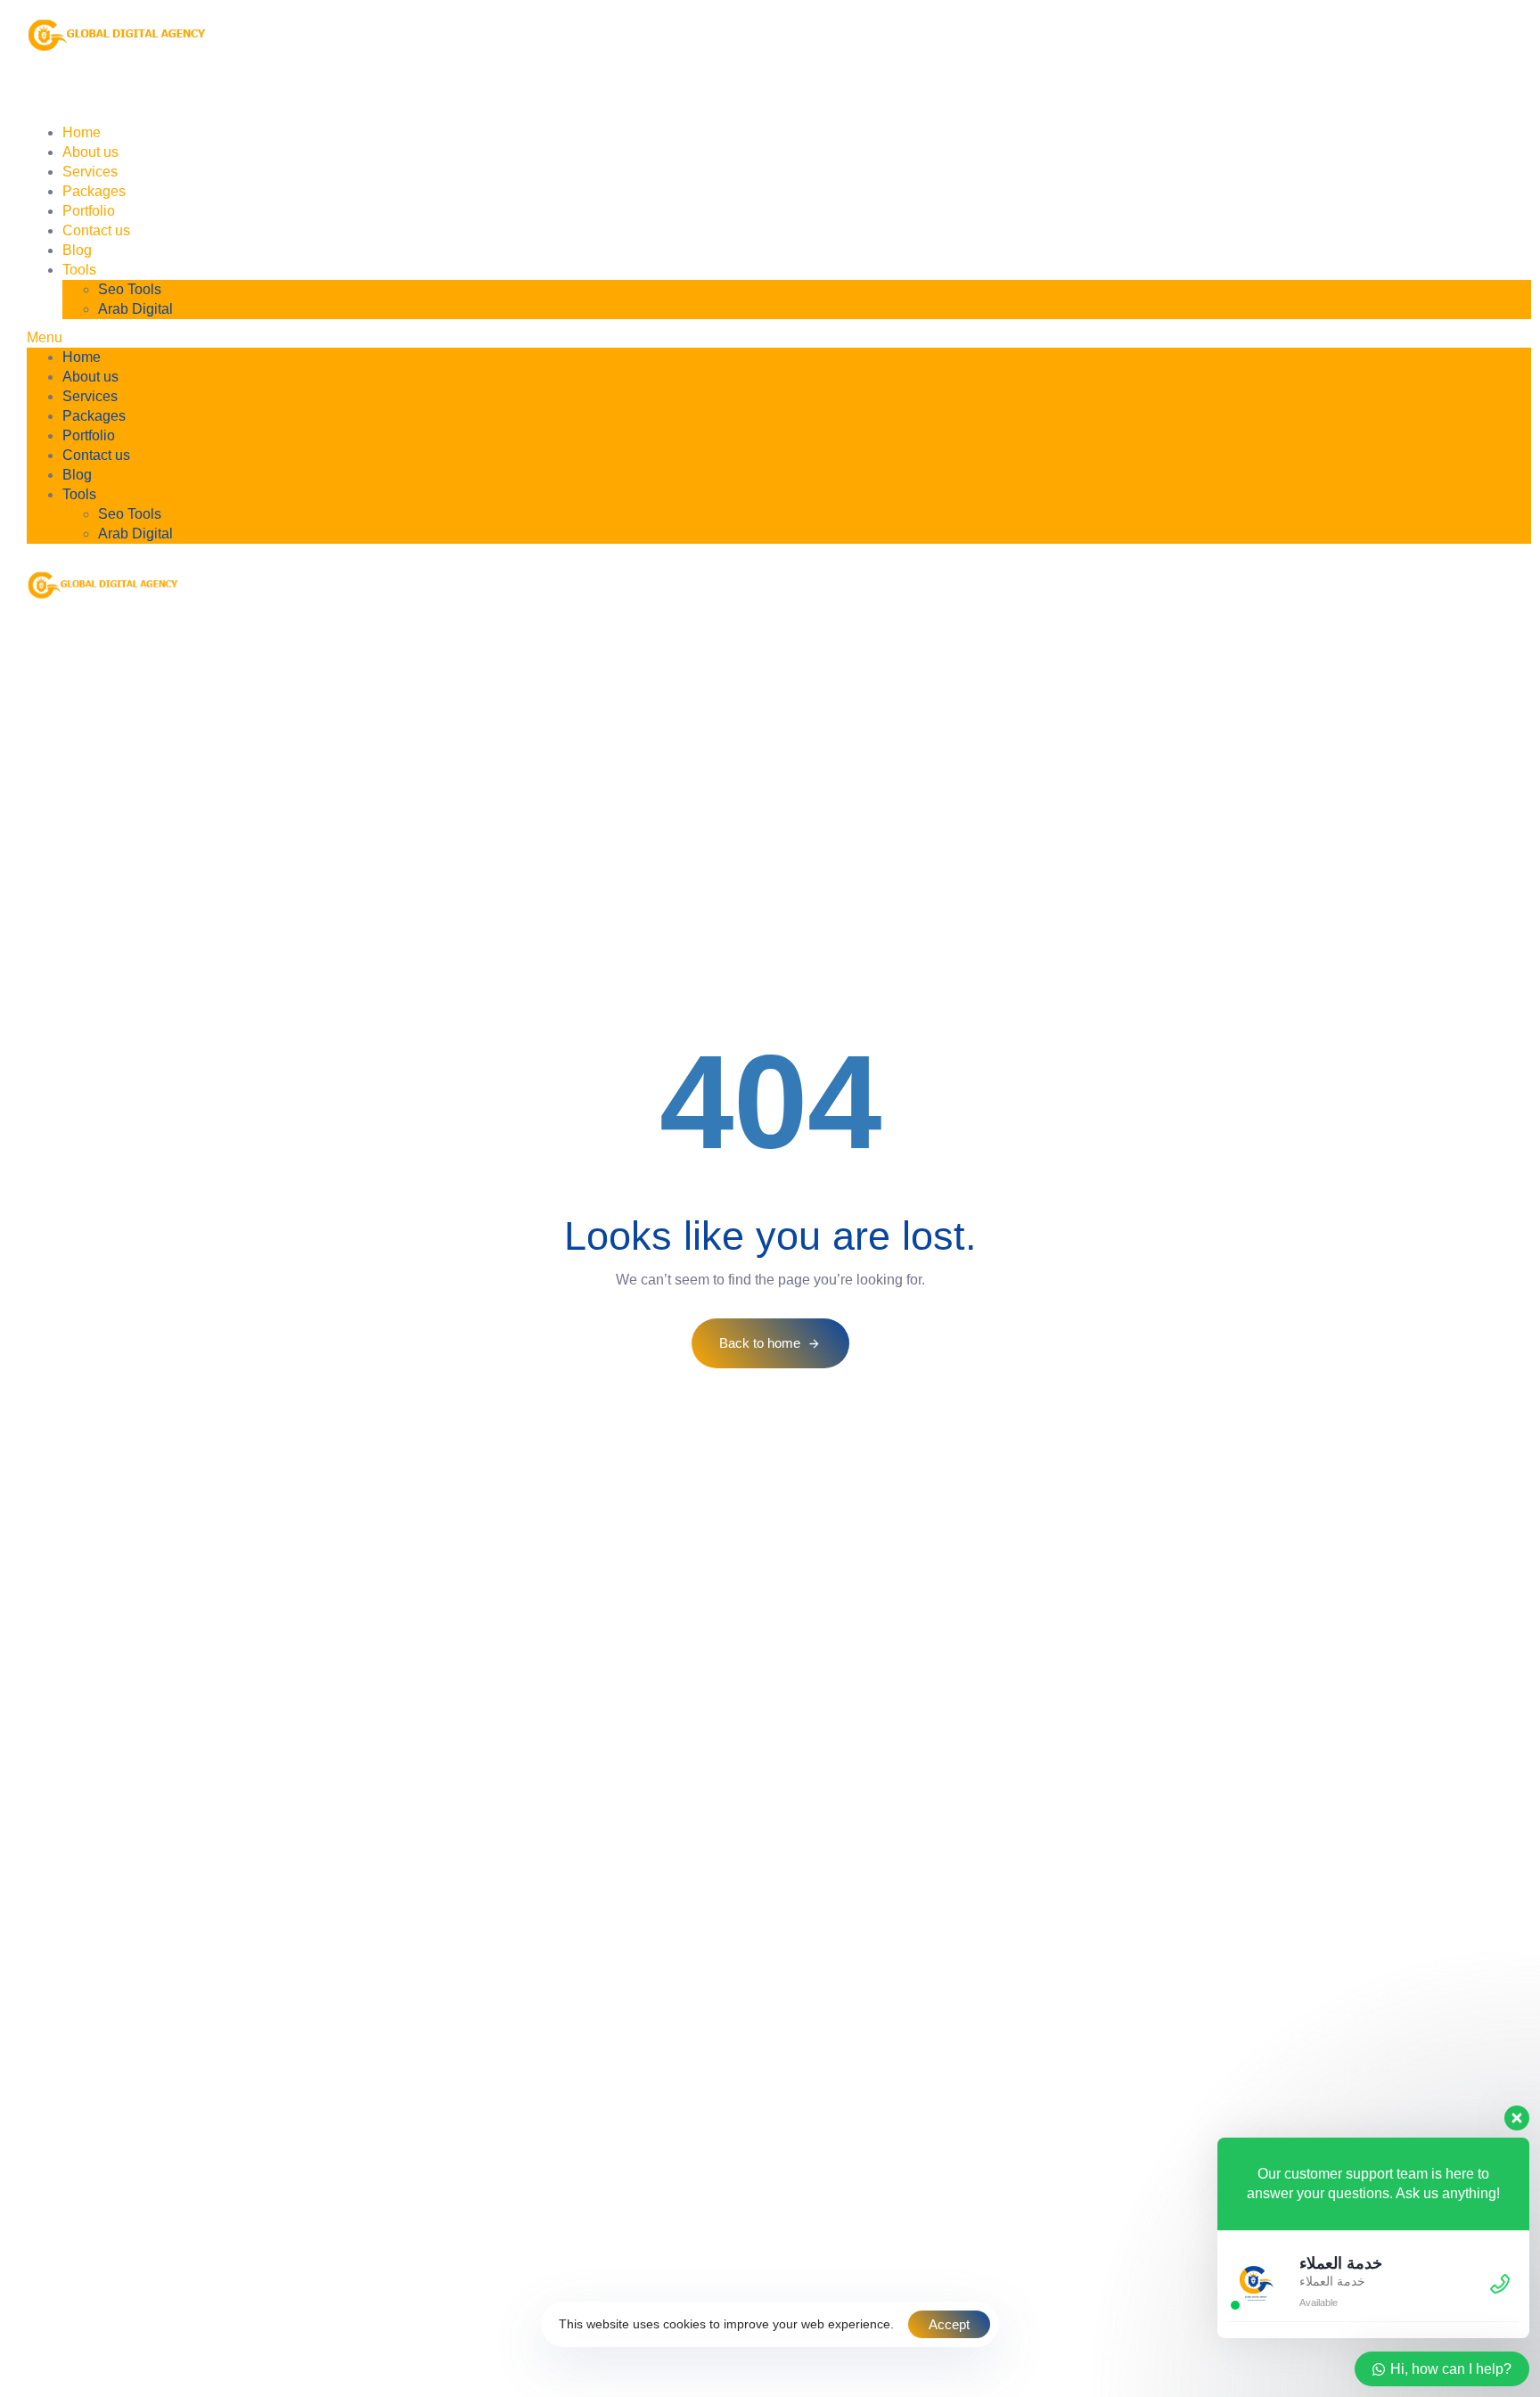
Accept (949, 2324)
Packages (355, 97)
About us (158, 97)
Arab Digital (135, 309)
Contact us (555, 97)
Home (68, 97)
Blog (646, 97)
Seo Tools (130, 289)
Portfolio (454, 97)
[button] (779, 338)
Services (255, 97)
